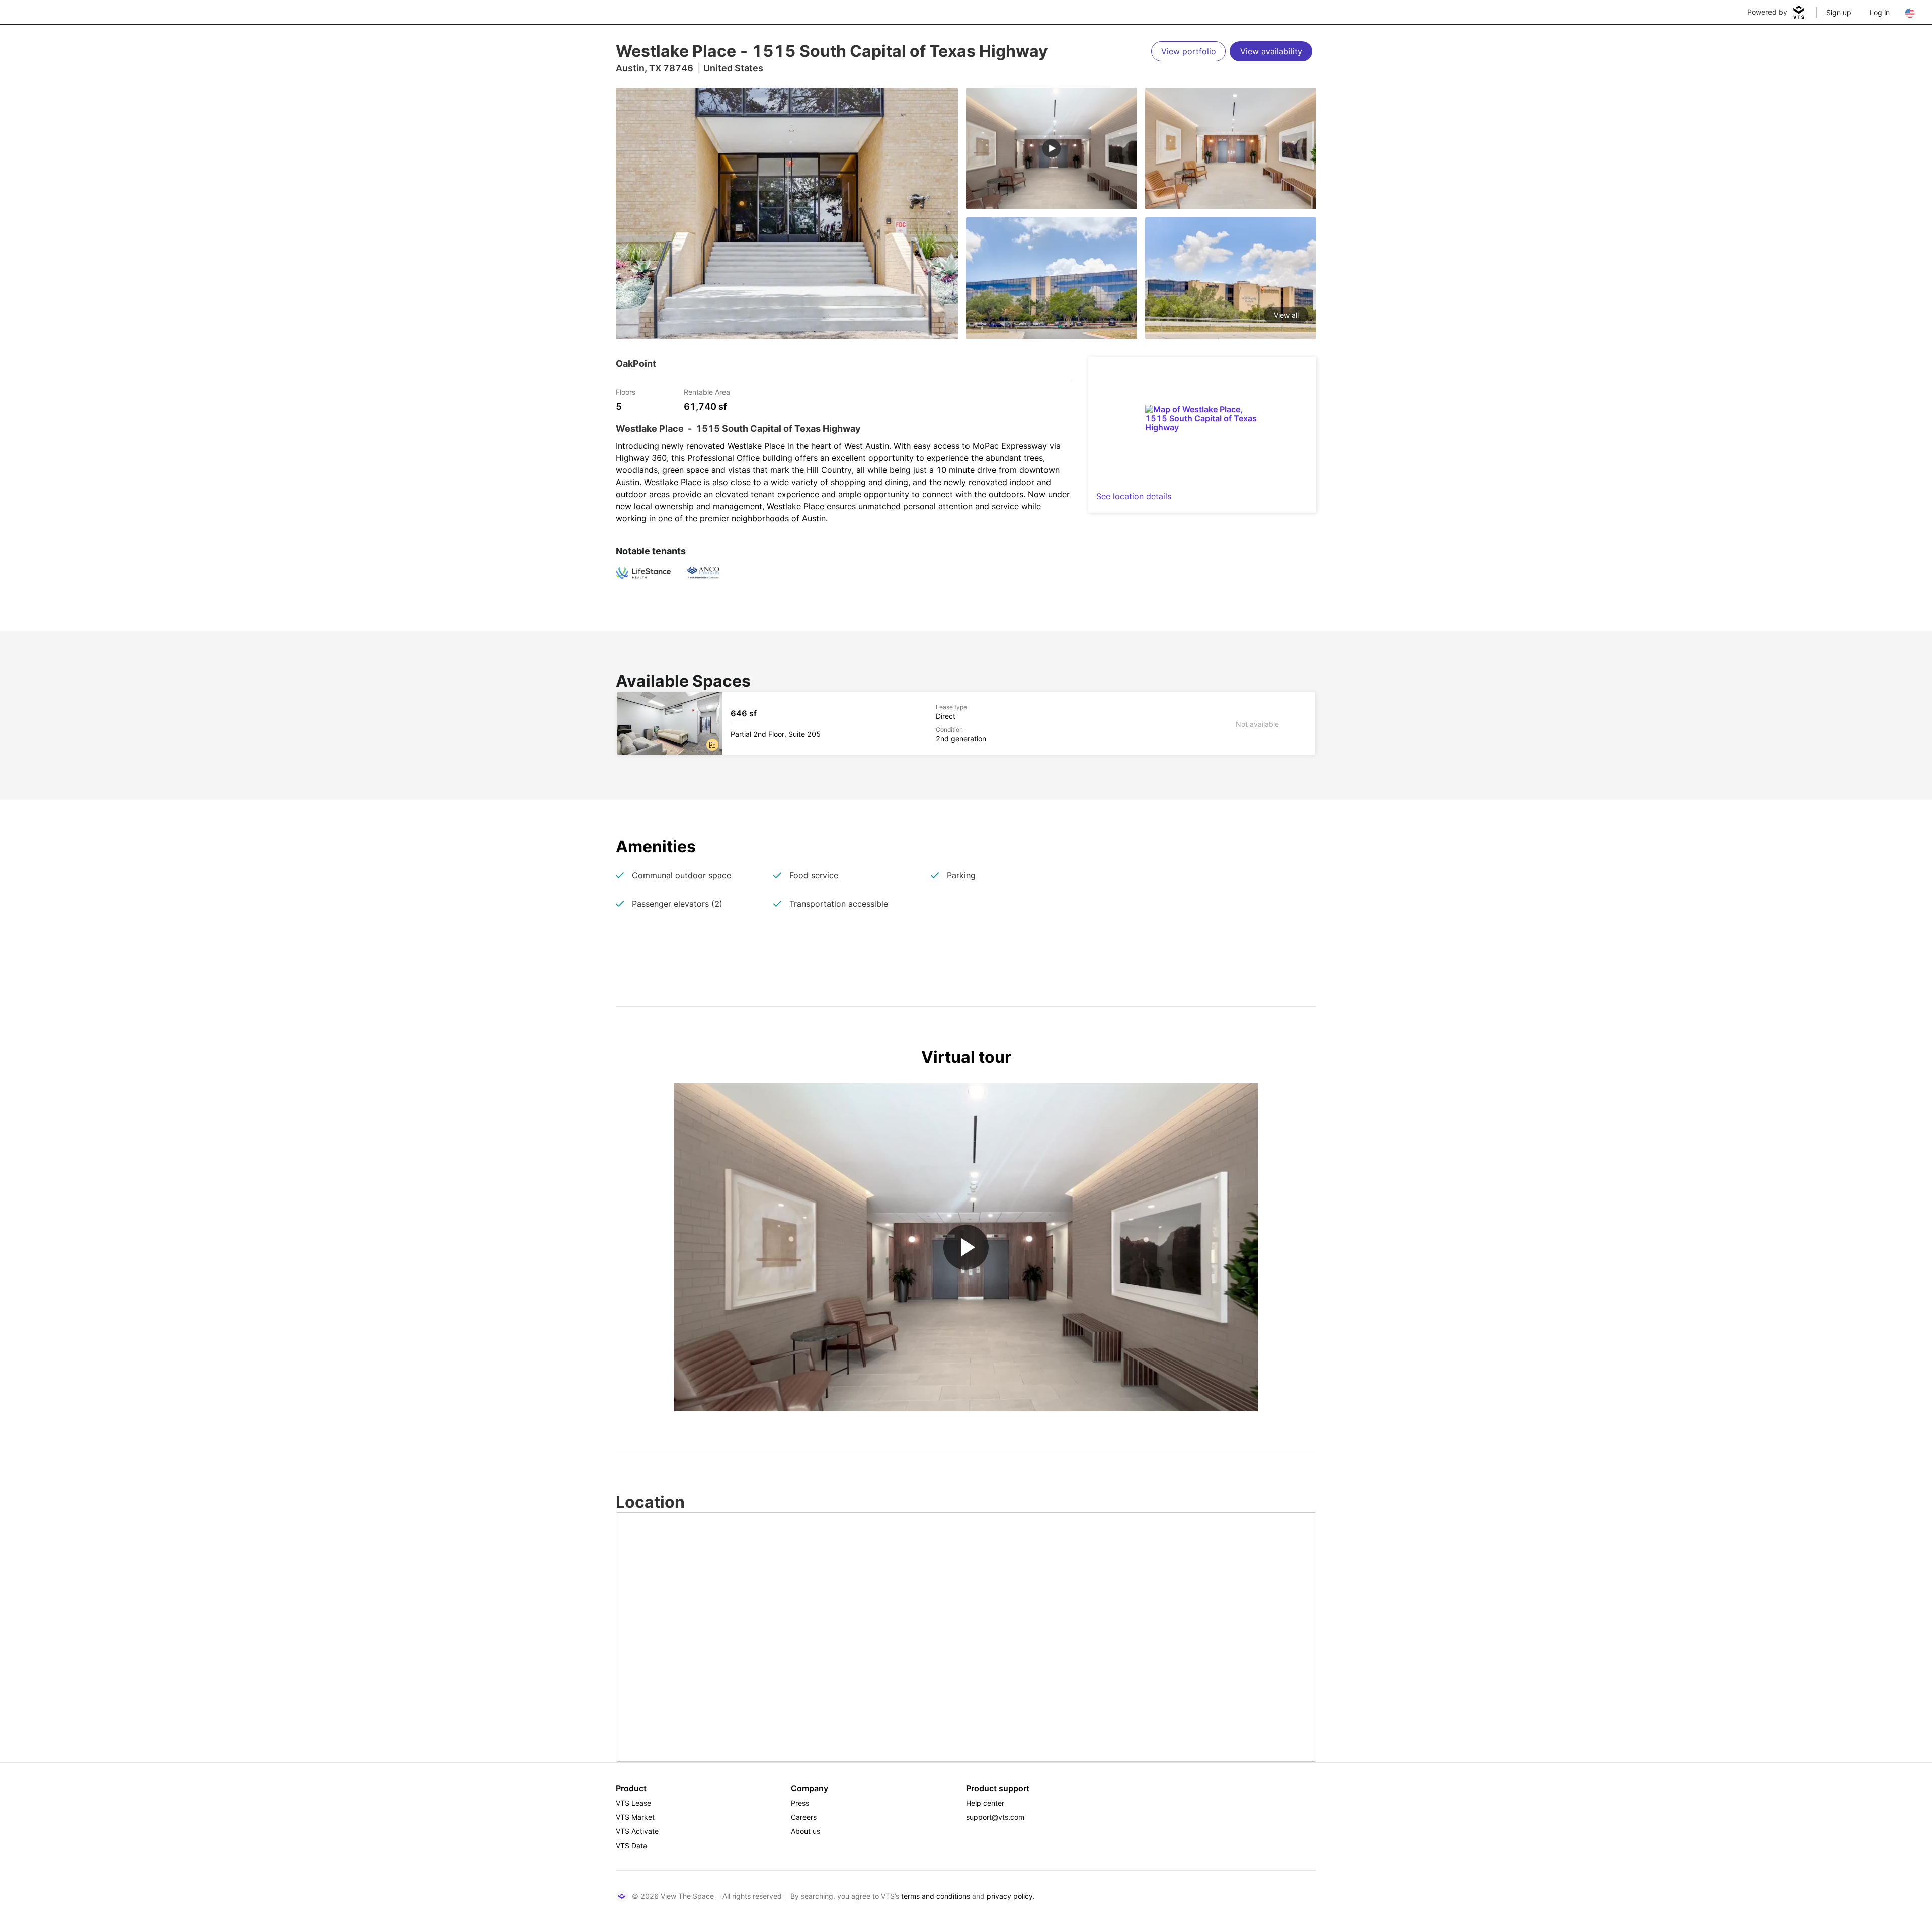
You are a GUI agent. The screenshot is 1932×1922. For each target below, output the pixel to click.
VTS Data (631, 1845)
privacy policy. (1011, 1896)
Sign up (1839, 12)
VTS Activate (637, 1831)
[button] (712, 745)
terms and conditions (936, 1896)
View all (1286, 315)
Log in (1880, 12)
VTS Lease (633, 1803)
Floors (626, 392)
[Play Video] (966, 1247)
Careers (804, 1817)
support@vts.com (995, 1817)
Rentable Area (707, 392)
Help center (985, 1803)
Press (800, 1803)
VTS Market (635, 1817)
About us (806, 1831)
